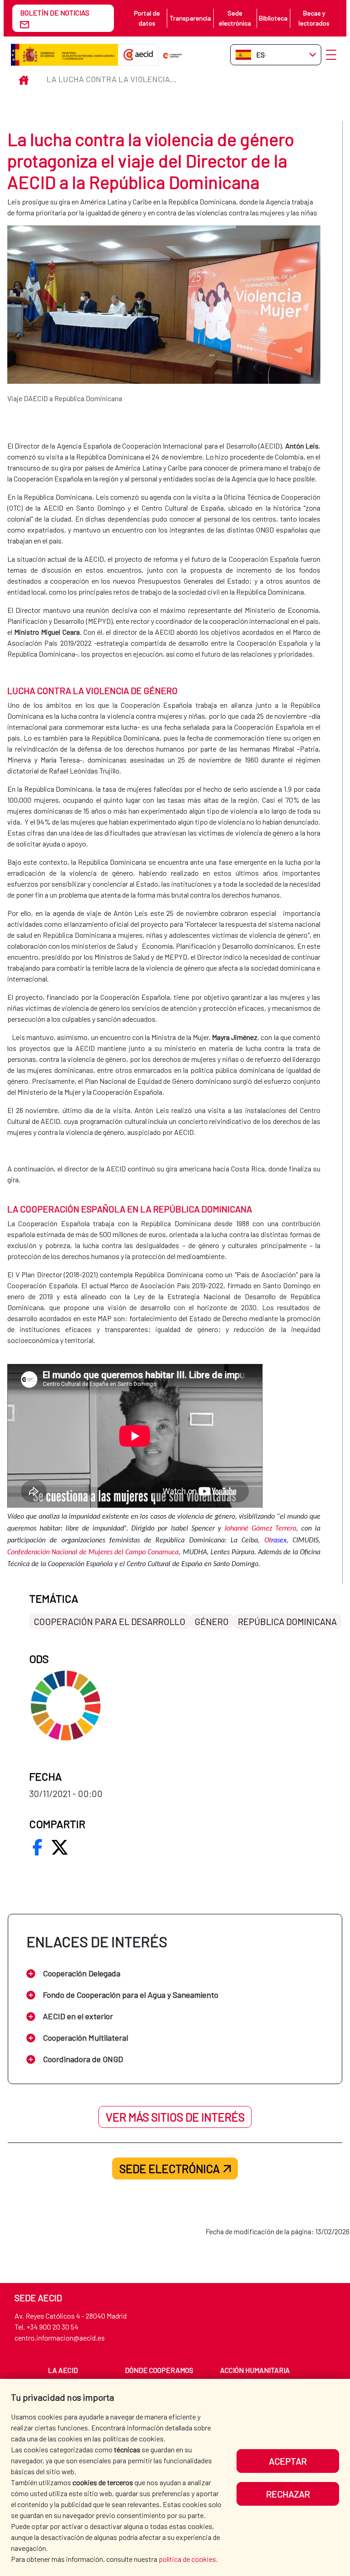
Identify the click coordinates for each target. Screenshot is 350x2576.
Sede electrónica (235, 18)
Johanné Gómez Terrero (260, 1529)
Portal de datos (147, 18)
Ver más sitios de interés (175, 2117)
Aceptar (288, 2461)
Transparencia (190, 18)
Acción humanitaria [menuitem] (255, 2370)
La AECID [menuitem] (63, 2370)
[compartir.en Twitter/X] (60, 1847)
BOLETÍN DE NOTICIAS (55, 13)
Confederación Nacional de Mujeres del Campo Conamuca (93, 1552)
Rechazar (288, 2494)
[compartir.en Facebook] (37, 1847)
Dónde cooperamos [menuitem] (159, 2370)
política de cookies (187, 2559)
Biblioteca (273, 18)
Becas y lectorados (314, 18)
